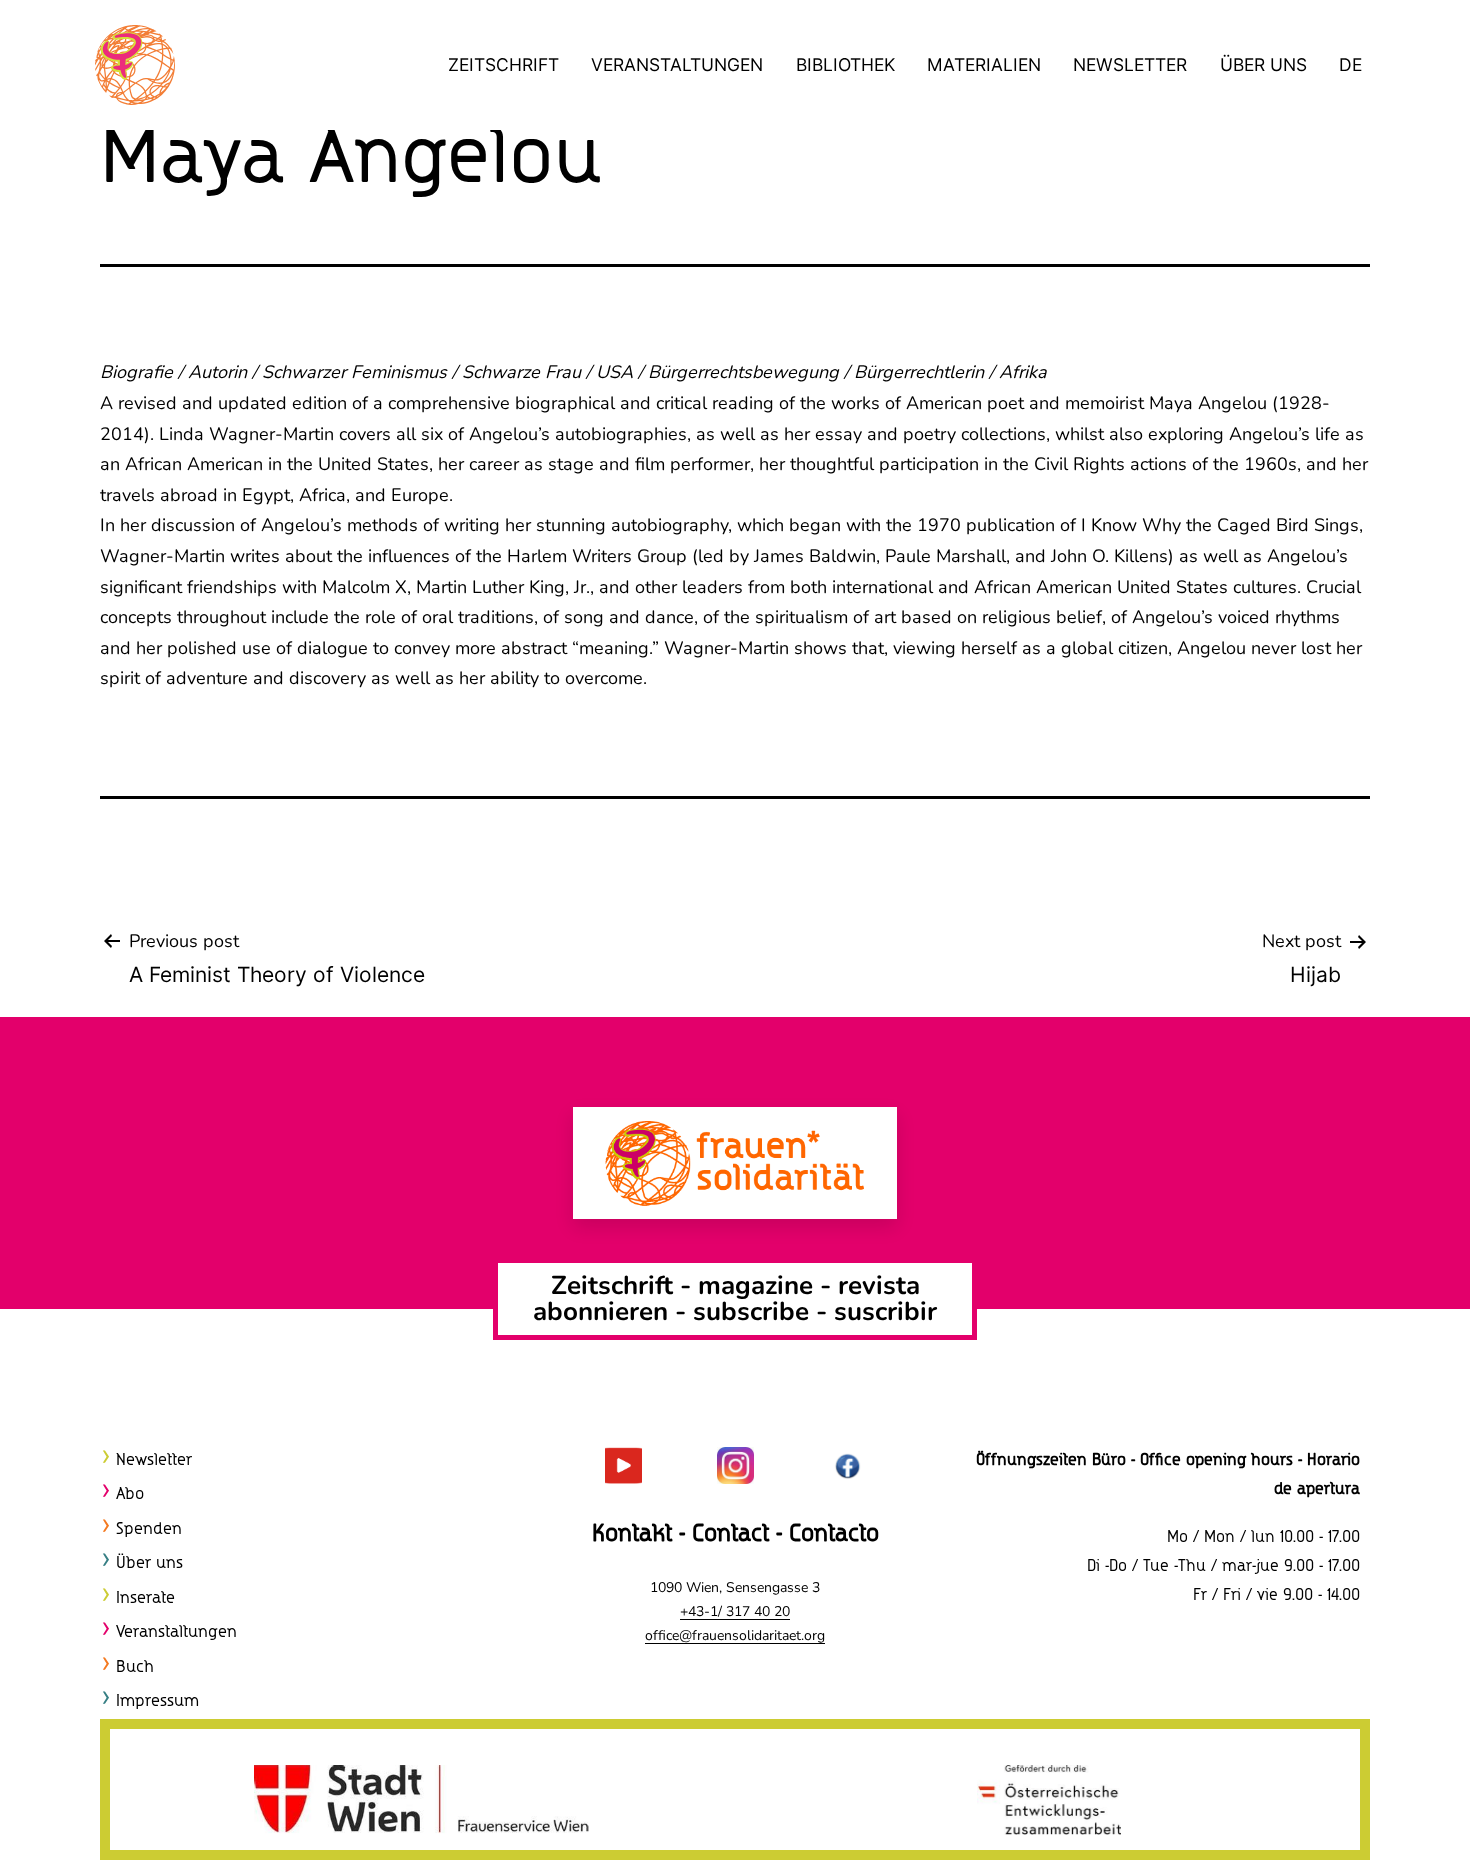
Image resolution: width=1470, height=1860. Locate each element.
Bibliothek (845, 64)
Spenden (149, 1529)
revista (879, 1285)
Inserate (145, 1598)
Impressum (157, 1701)
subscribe (751, 1311)
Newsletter (1130, 64)
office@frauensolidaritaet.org (735, 1635)
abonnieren (600, 1311)
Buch (135, 1667)
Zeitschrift (503, 64)
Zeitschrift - (624, 1285)
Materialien (984, 64)
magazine (759, 1285)
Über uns (1263, 64)
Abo (130, 1494)
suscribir (885, 1311)
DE (1350, 64)
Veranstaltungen (677, 64)
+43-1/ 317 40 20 (735, 1611)
